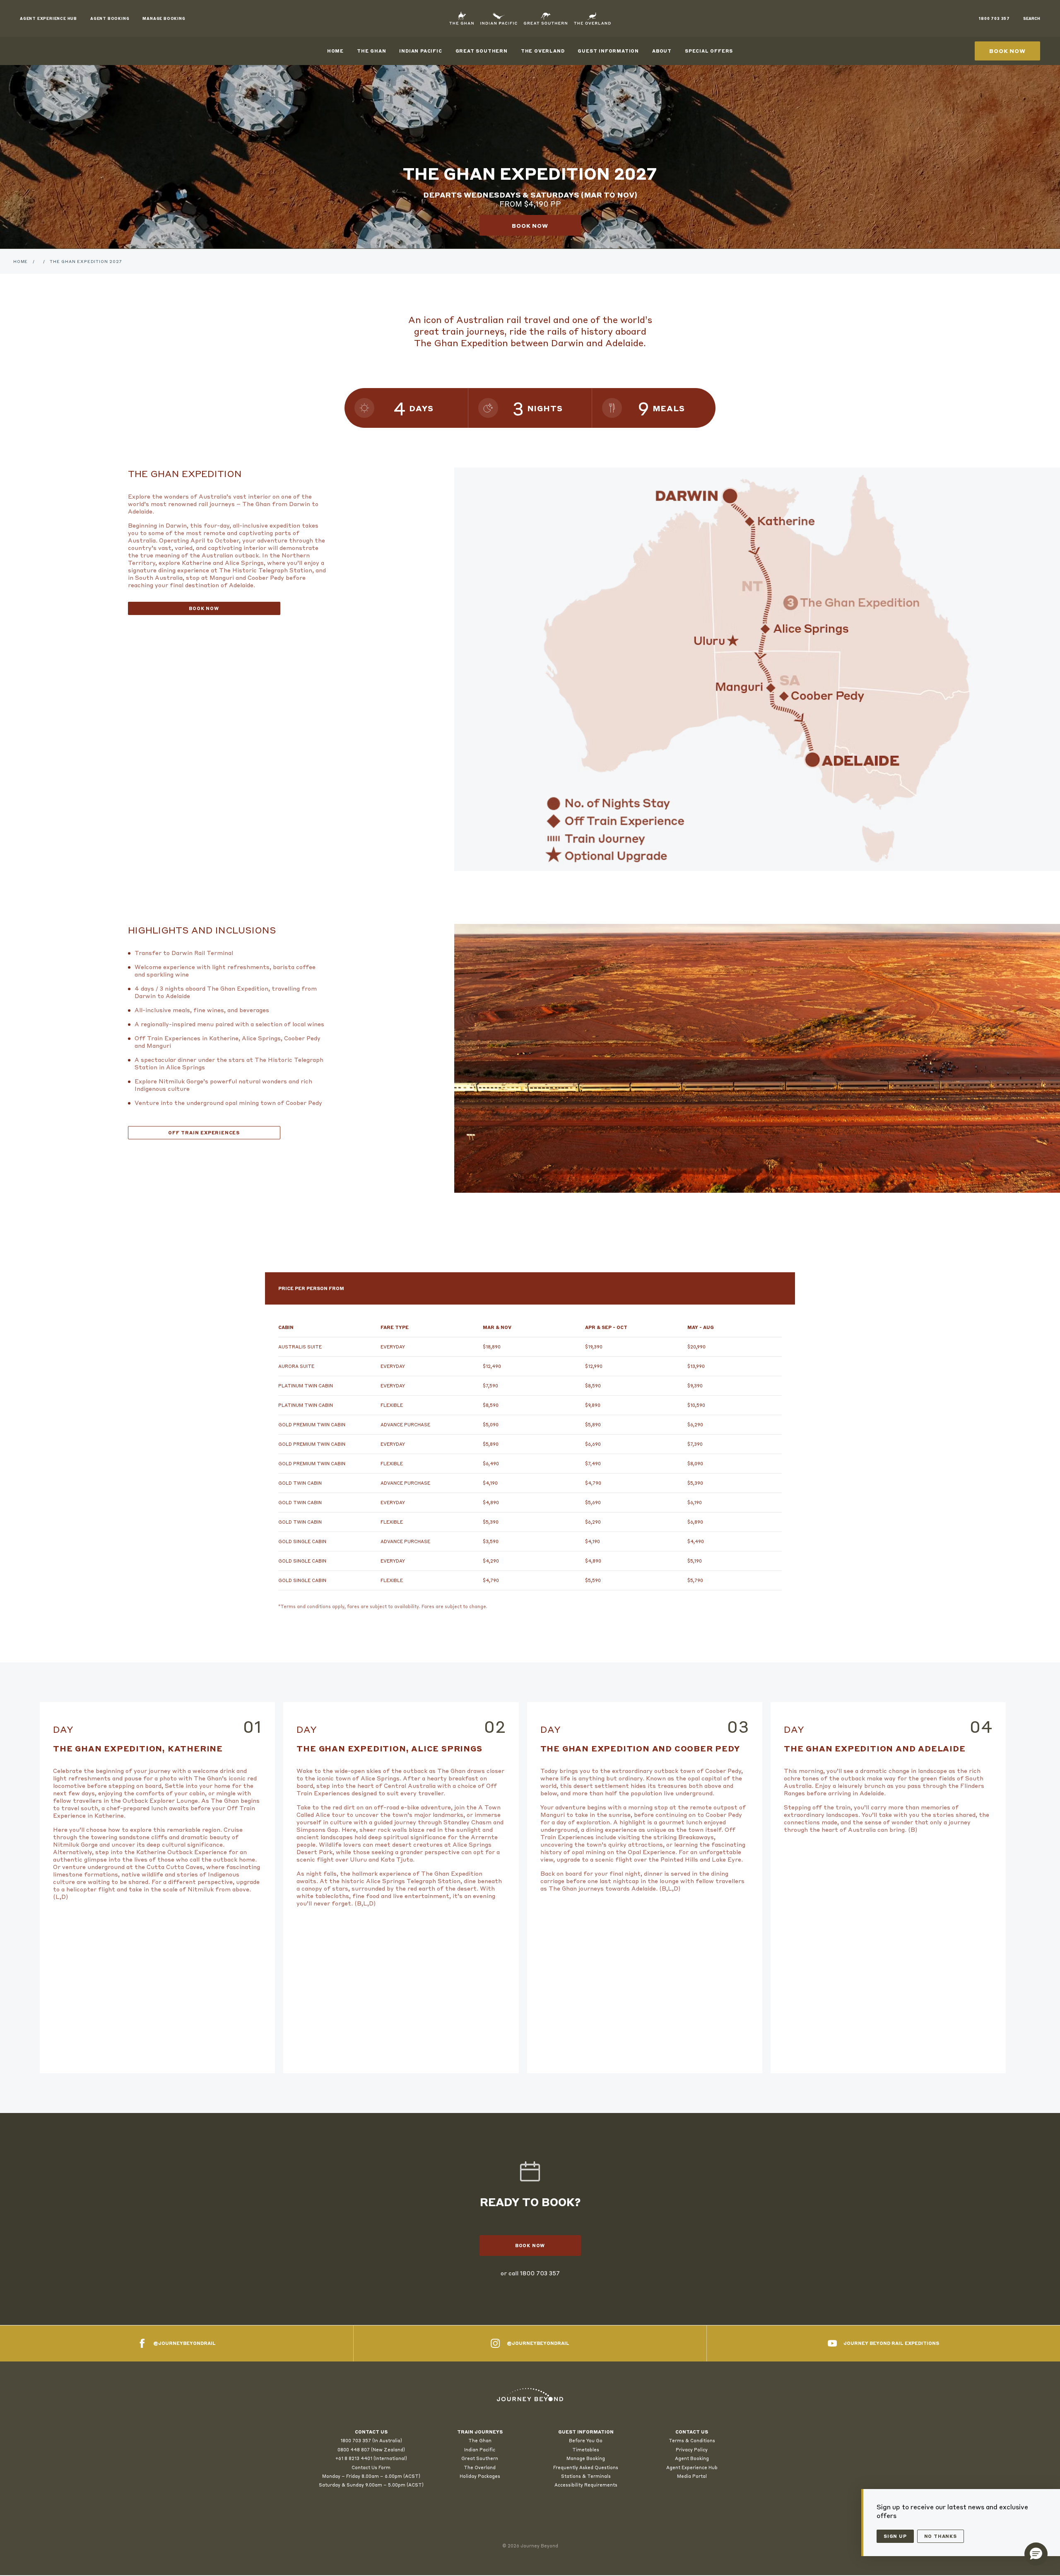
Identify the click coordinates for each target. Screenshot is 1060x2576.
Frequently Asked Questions (586, 2467)
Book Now (204, 608)
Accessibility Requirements (586, 2485)
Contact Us (692, 2432)
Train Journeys (480, 2432)
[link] (530, 2395)
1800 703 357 (540, 2273)
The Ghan (371, 51)
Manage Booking (586, 2458)
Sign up (895, 2536)
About (662, 51)
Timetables (586, 2450)
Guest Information (608, 51)
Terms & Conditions (692, 2441)
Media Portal (692, 2476)
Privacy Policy (692, 2450)
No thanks (941, 2536)
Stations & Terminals (586, 2476)
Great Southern (482, 51)
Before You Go (586, 2441)
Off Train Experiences (204, 1133)
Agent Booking (692, 2458)
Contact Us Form (371, 2467)
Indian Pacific (420, 51)
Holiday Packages (480, 2476)
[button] (1036, 2554)
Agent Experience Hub (692, 2467)
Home (335, 51)
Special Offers (709, 51)
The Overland (543, 51)
